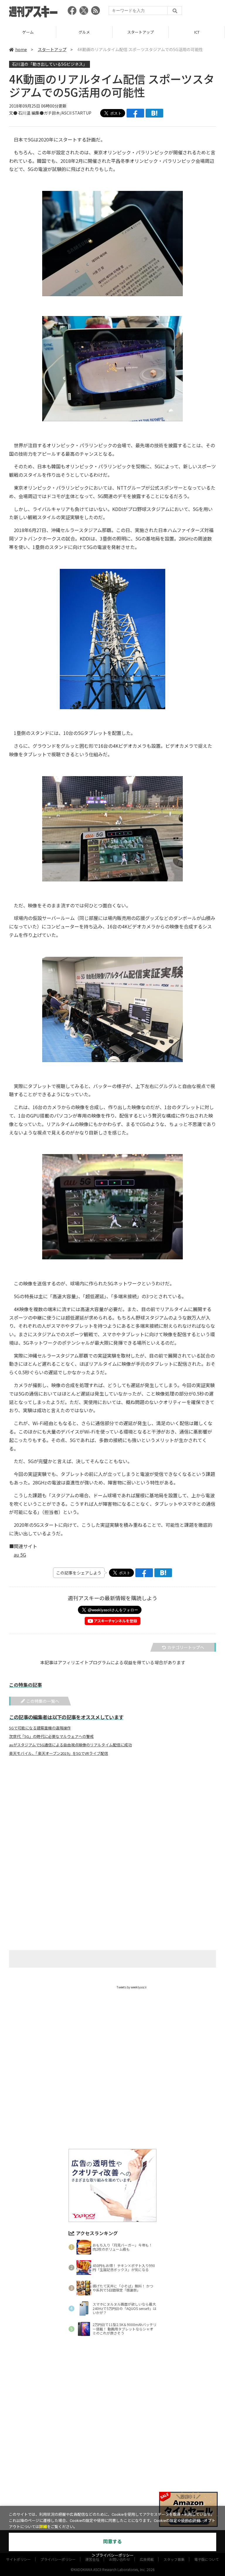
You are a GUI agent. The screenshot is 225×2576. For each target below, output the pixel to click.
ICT (141, 32)
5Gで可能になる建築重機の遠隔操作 (40, 1728)
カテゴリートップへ (186, 1647)
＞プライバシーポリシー (113, 2555)
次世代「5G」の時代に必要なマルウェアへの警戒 (51, 1736)
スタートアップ (84, 32)
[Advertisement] (112, 1818)
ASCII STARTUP (76, 113)
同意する (112, 2542)
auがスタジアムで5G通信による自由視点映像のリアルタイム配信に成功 (70, 1745)
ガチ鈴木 (52, 113)
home (21, 49)
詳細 (43, 2527)
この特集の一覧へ (43, 1701)
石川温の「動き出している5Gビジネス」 (50, 64)
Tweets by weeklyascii (132, 1987)
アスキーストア (197, 32)
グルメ (28, 32)
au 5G (20, 1555)
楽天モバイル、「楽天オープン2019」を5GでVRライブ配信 (59, 1753)
